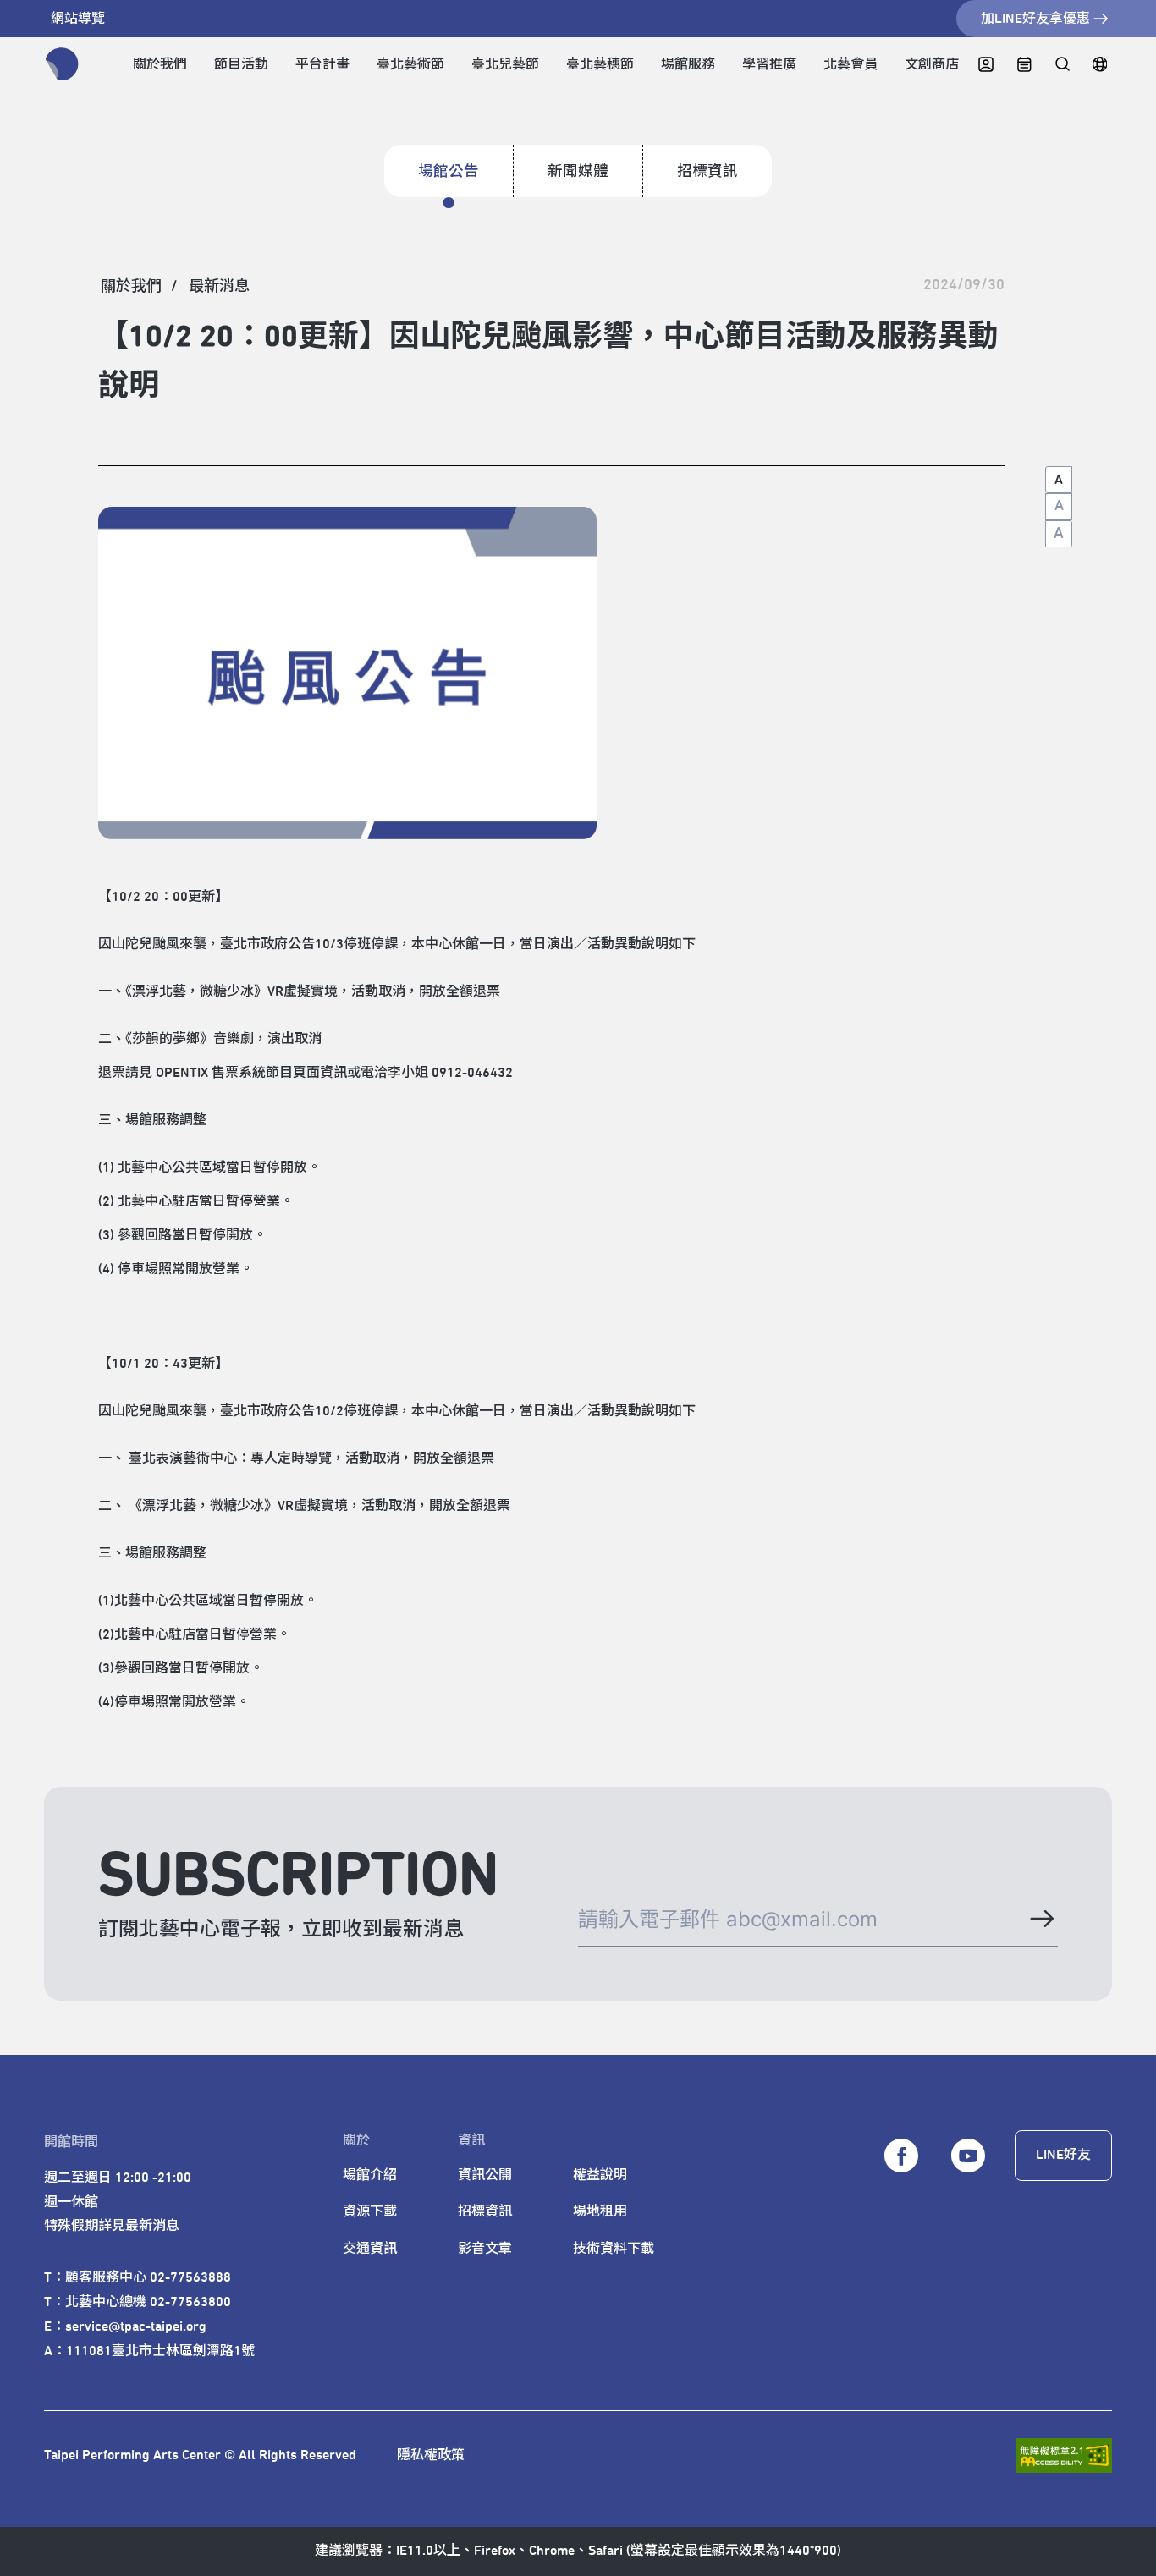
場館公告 (449, 172)
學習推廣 (769, 64)
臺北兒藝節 (505, 64)
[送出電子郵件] (1041, 1919)
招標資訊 (707, 172)
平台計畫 (322, 64)
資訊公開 (485, 2175)
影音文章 (485, 2249)
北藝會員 (850, 64)
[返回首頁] (62, 64)
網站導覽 (78, 19)
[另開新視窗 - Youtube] (968, 2156)
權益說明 (600, 2175)
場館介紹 (370, 2175)
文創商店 (932, 64)
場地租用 (600, 2211)
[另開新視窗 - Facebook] (901, 2156)
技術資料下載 (614, 2249)
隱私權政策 (431, 2455)
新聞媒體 (578, 172)
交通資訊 (370, 2249)
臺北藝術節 (410, 64)
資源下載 (370, 2211)
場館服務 (688, 64)
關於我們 (160, 64)
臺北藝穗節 (600, 64)
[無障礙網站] (1064, 2455)
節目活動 (241, 64)
